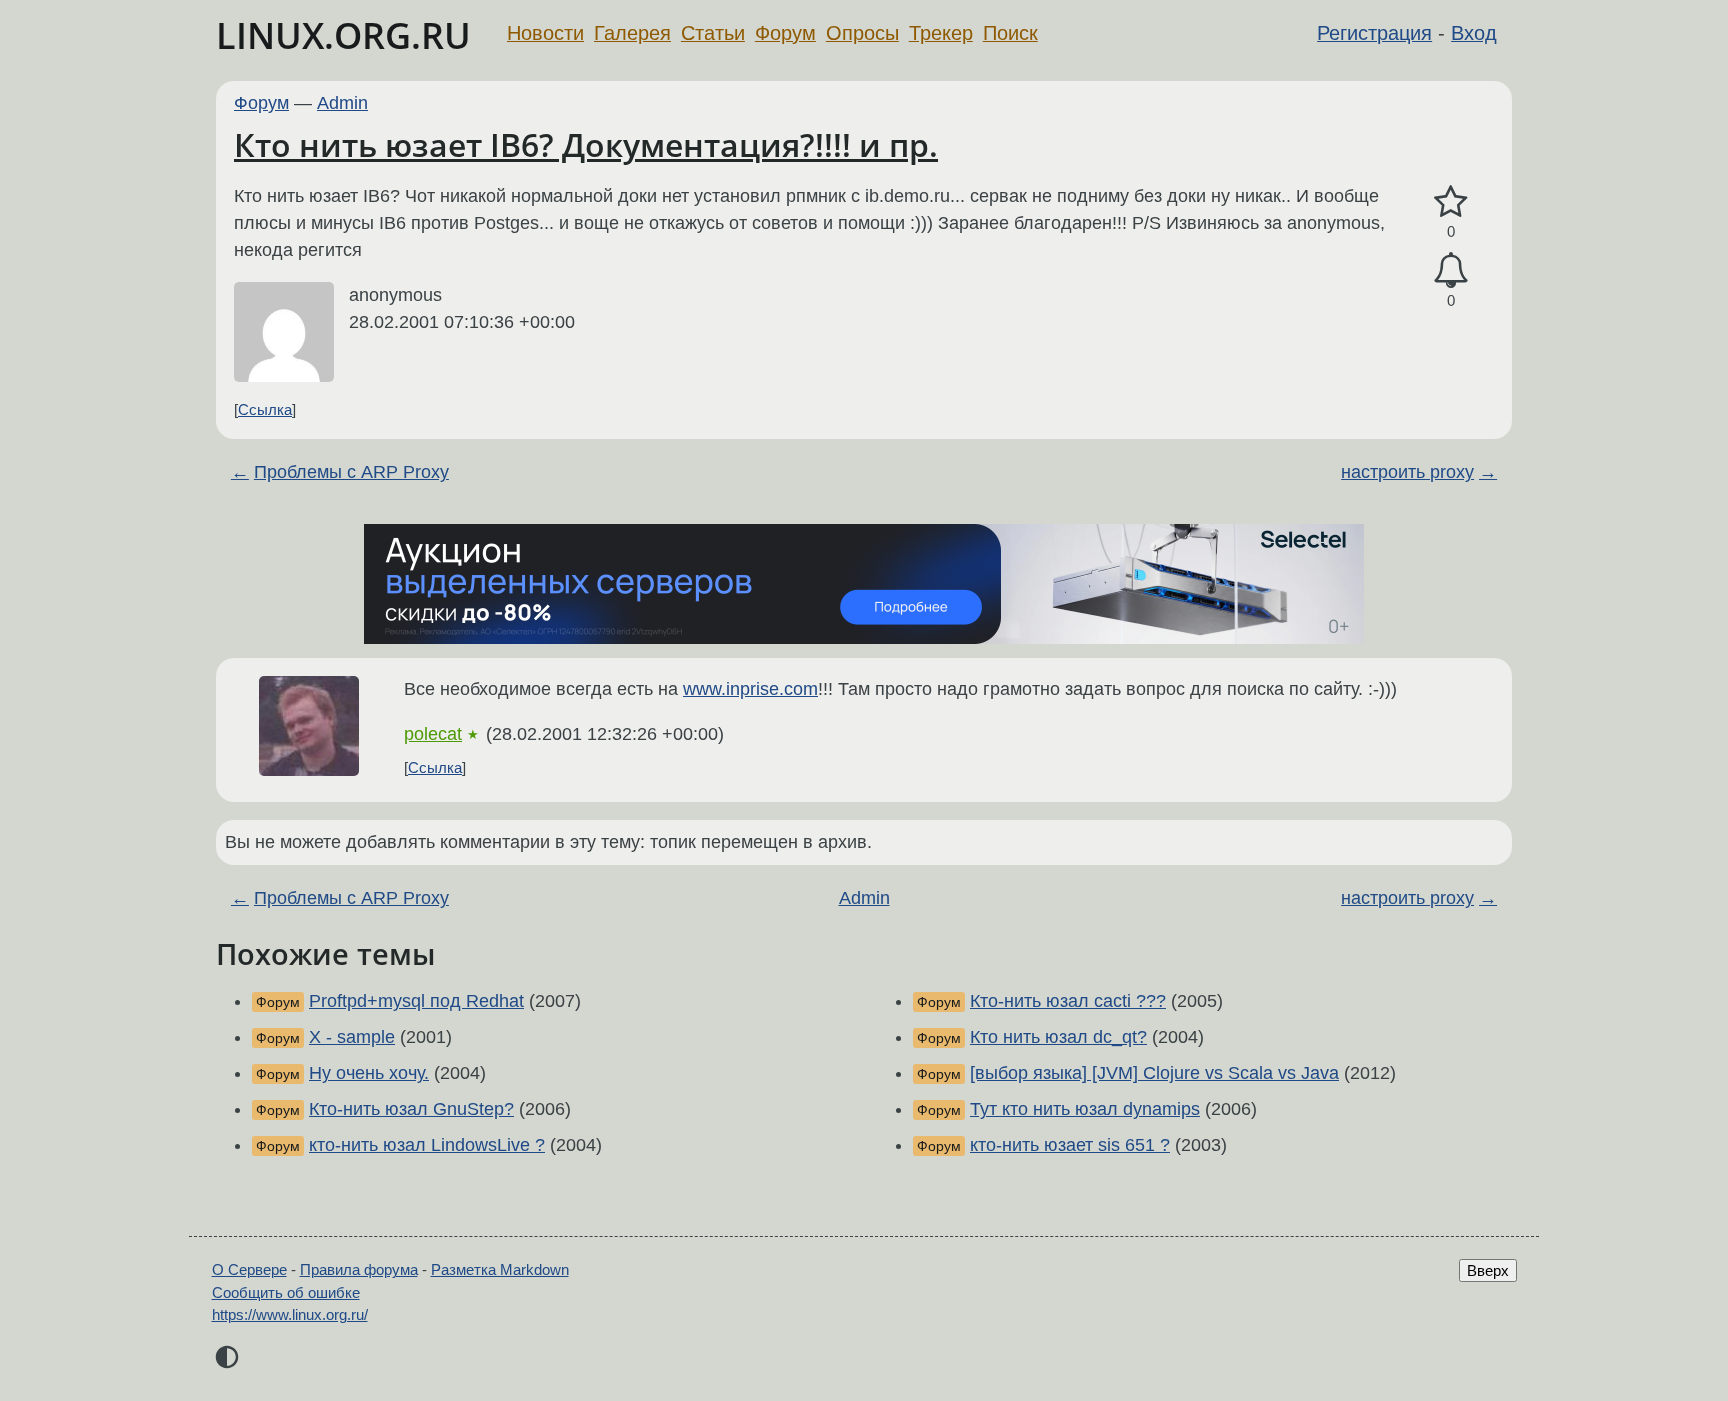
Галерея (632, 33)
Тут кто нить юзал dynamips (1085, 1109)
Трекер (941, 33)
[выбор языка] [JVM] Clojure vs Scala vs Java (1154, 1073)
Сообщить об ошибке (286, 1292)
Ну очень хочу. (369, 1073)
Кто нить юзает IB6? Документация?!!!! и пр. (586, 144)
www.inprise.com (750, 689)
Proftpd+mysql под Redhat (416, 1001)
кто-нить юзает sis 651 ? (1070, 1145)
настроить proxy (1407, 472)
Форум (785, 33)
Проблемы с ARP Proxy (351, 472)
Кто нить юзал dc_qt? (1058, 1037)
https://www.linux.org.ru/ (290, 1314)
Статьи (713, 33)
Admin (342, 103)
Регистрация (1374, 33)
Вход (1474, 33)
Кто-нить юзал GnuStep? (411, 1109)
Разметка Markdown (500, 1269)
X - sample (352, 1037)
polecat (433, 734)
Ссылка (265, 409)
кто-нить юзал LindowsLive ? (427, 1145)
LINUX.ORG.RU (343, 35)
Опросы (862, 33)
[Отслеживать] (1451, 270)
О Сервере (249, 1269)
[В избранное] (1451, 202)
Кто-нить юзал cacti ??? (1068, 1001)
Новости (545, 33)
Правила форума (359, 1269)
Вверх (1488, 1270)
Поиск (1010, 33)
